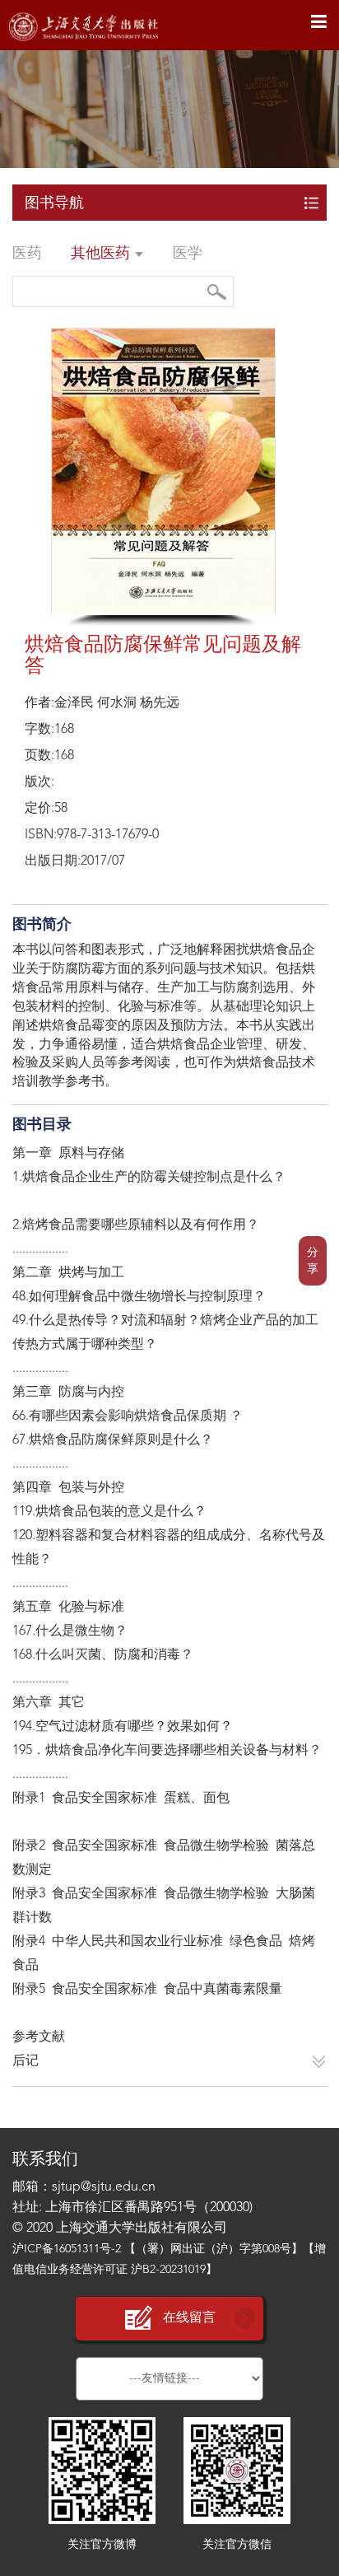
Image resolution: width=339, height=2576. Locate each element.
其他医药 (102, 254)
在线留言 (189, 2318)
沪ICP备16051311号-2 (67, 2249)
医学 (188, 254)
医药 (27, 254)
